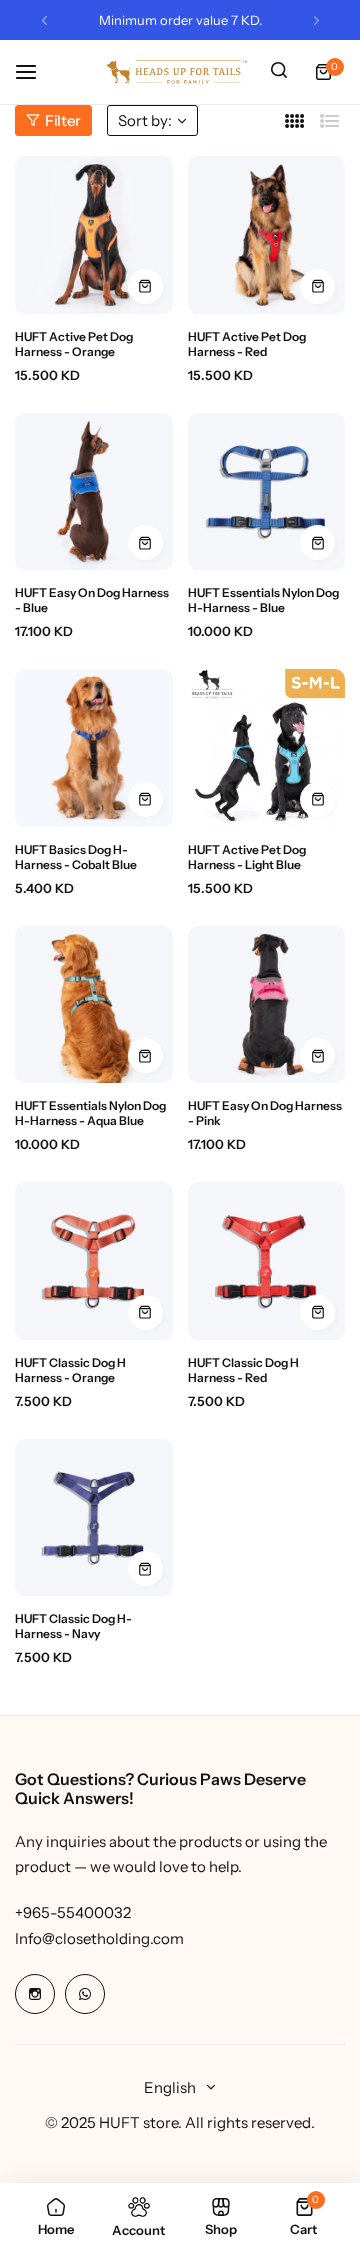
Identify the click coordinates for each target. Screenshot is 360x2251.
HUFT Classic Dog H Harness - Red (243, 1370)
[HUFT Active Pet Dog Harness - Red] (267, 235)
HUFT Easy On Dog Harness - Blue (92, 600)
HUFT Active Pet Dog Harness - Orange (74, 344)
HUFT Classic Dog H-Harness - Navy (73, 1626)
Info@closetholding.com (99, 1938)
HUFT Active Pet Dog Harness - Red (247, 344)
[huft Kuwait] (177, 71)
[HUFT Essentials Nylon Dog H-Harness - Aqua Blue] (94, 1005)
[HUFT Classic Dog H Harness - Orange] (94, 1261)
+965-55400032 (73, 1912)
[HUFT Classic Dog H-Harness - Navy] (94, 1518)
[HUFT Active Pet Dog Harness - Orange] (94, 235)
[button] (44, 20)
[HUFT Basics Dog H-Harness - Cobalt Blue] (94, 748)
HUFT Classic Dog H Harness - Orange (70, 1370)
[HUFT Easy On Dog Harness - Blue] (94, 492)
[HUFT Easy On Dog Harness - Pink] (267, 1005)
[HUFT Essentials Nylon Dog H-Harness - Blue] (267, 492)
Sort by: (145, 120)
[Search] (279, 72)
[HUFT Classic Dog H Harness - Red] (267, 1261)
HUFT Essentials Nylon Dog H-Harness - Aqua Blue (90, 1113)
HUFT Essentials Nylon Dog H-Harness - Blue (263, 600)
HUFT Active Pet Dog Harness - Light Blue (247, 857)
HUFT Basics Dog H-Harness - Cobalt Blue (76, 857)
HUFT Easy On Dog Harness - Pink (265, 1113)
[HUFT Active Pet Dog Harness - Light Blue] (267, 748)
